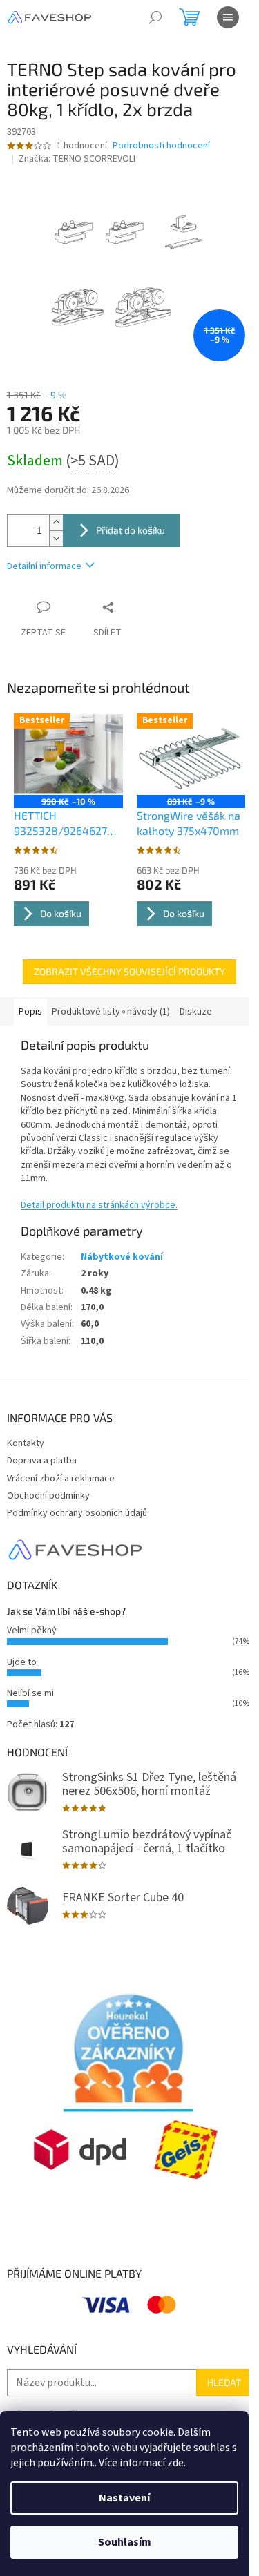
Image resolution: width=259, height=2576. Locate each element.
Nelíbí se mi (30, 1693)
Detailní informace (44, 566)
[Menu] (228, 17)
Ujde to (22, 1662)
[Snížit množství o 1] (56, 538)
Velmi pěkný (32, 1631)
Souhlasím (125, 2542)
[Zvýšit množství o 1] (56, 522)
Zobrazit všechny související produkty (129, 971)
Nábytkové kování (122, 1257)
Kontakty (26, 1443)
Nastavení (124, 2498)
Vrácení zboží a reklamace (61, 1479)
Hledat (224, 2382)
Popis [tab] (30, 1012)
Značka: (77, 159)
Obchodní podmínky (48, 1496)
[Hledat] (155, 17)
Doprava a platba (42, 1461)
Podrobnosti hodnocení (161, 146)
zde (175, 2463)
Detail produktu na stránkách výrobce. (99, 1205)
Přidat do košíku (131, 530)
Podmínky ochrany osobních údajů (77, 1513)
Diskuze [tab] (196, 1012)
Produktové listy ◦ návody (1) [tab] (111, 1012)
